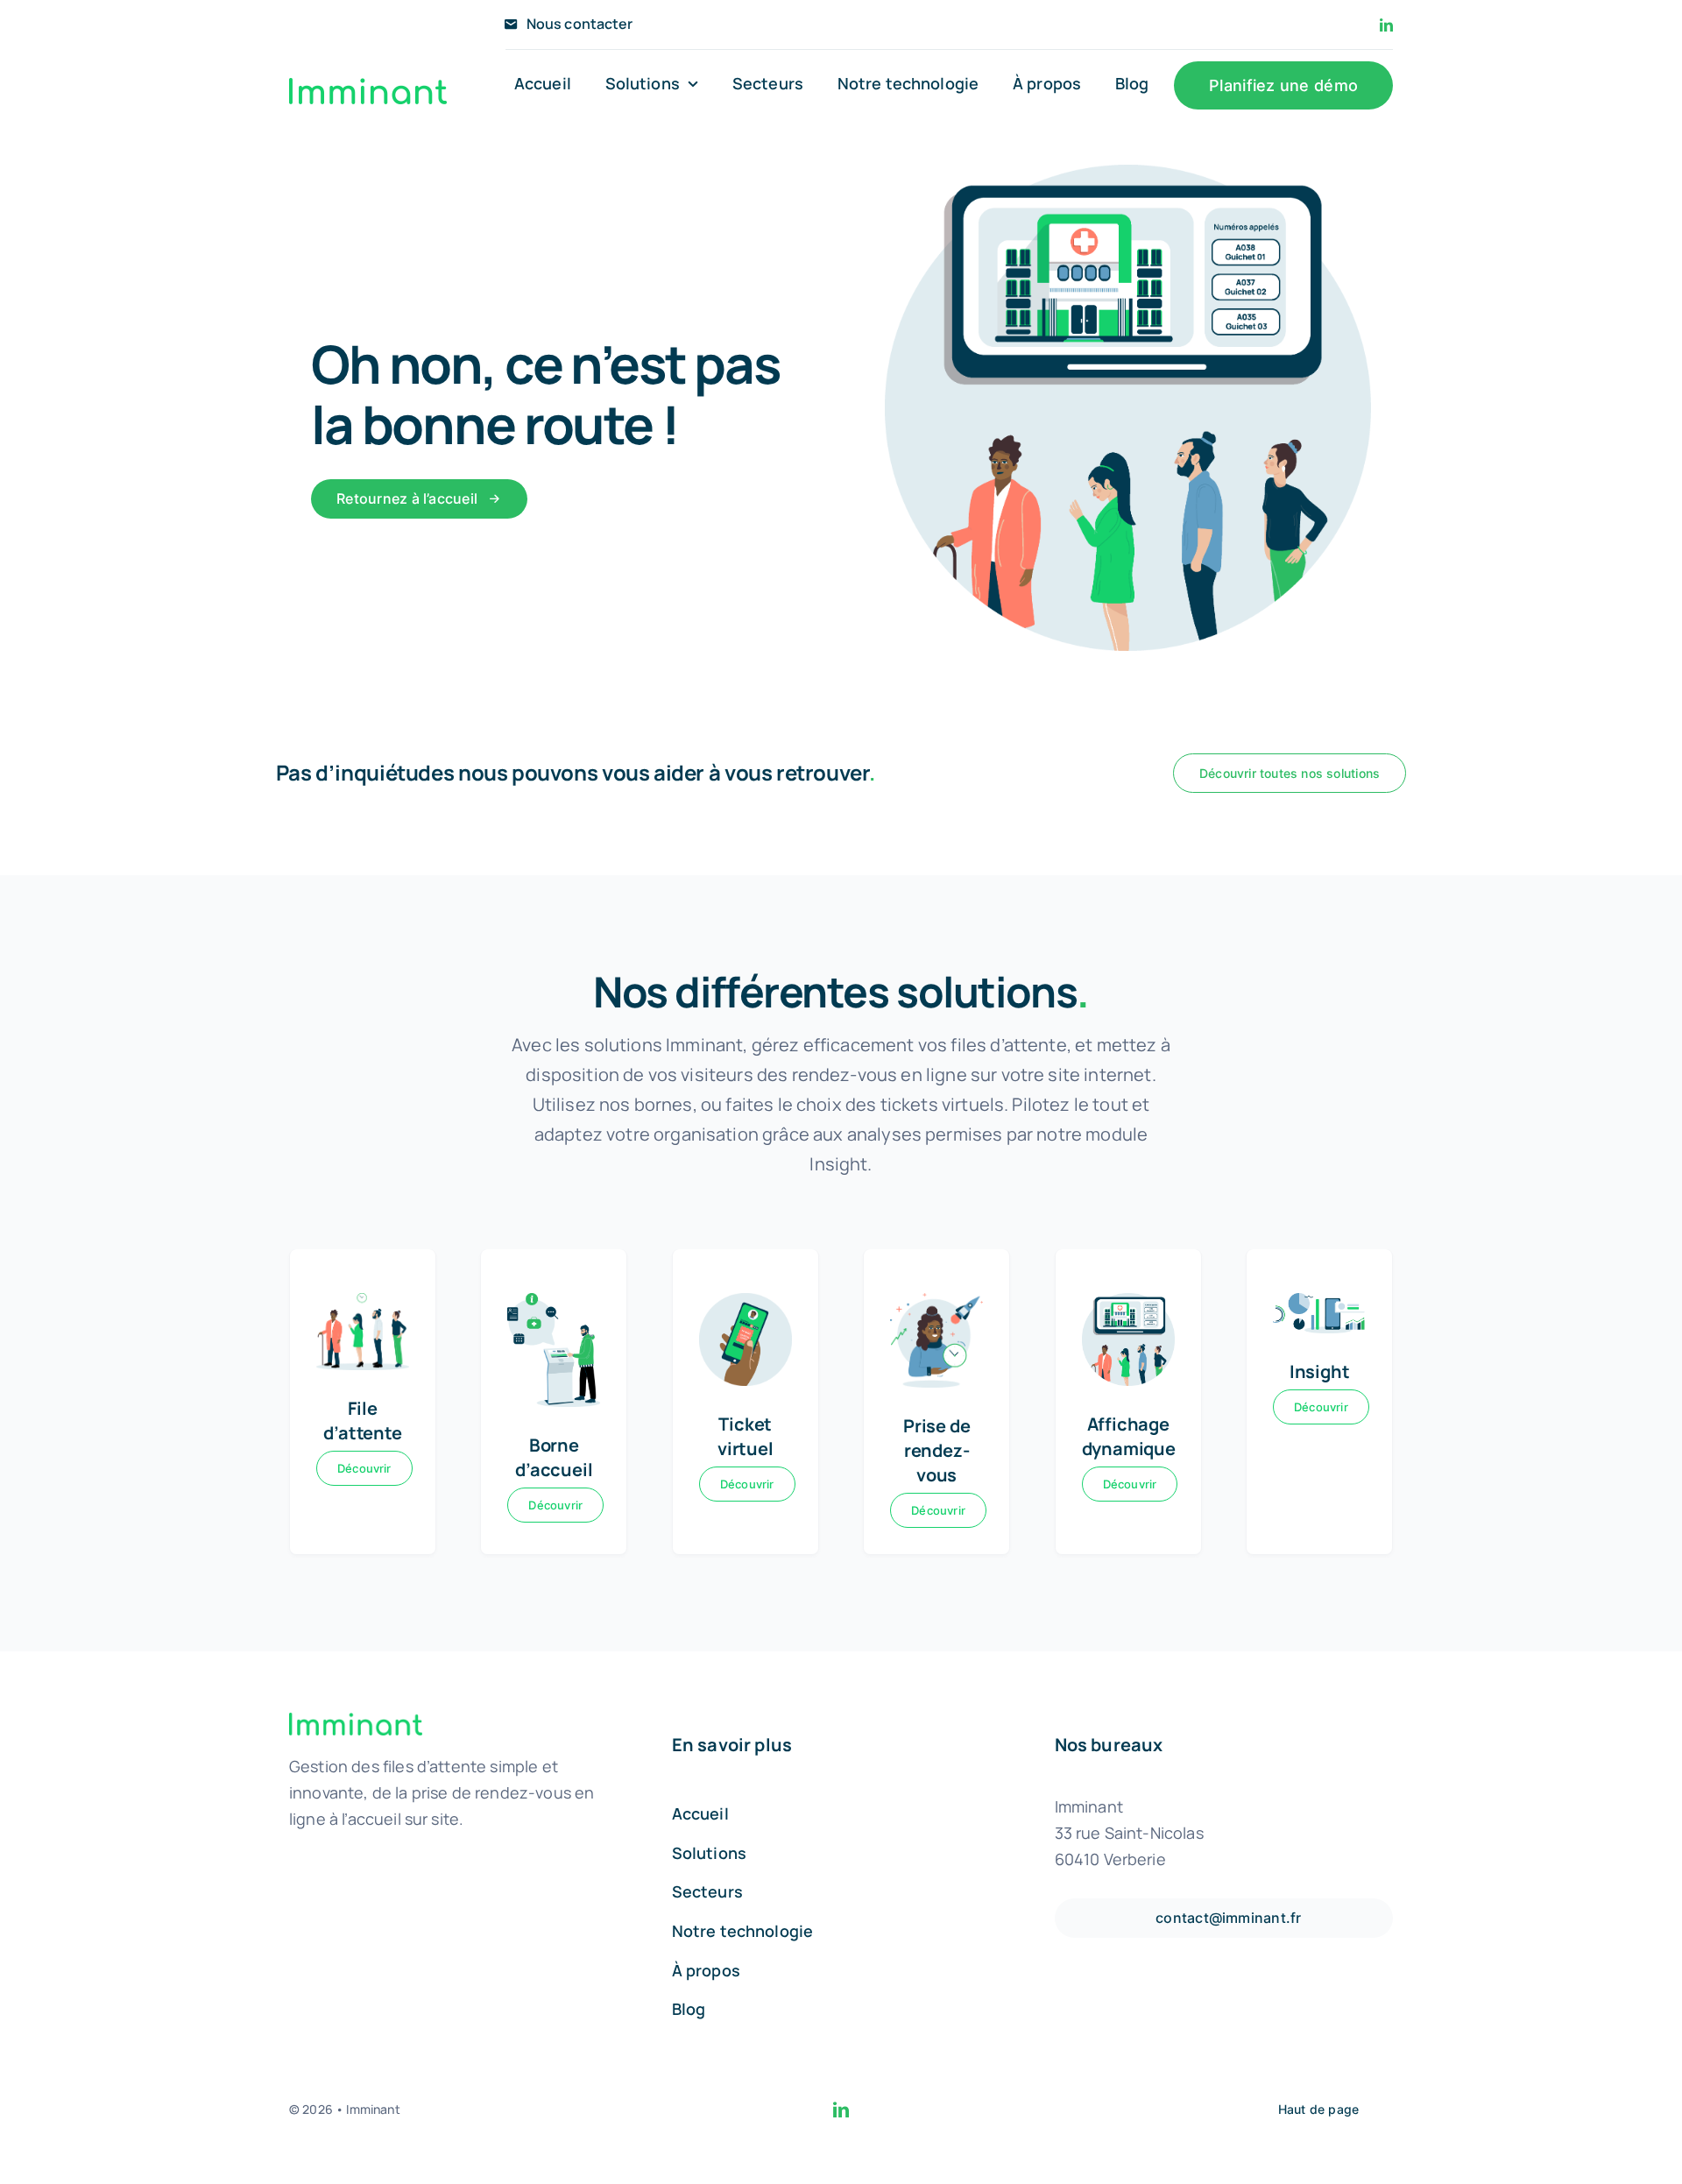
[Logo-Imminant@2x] (368, 86)
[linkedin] (1386, 25)
